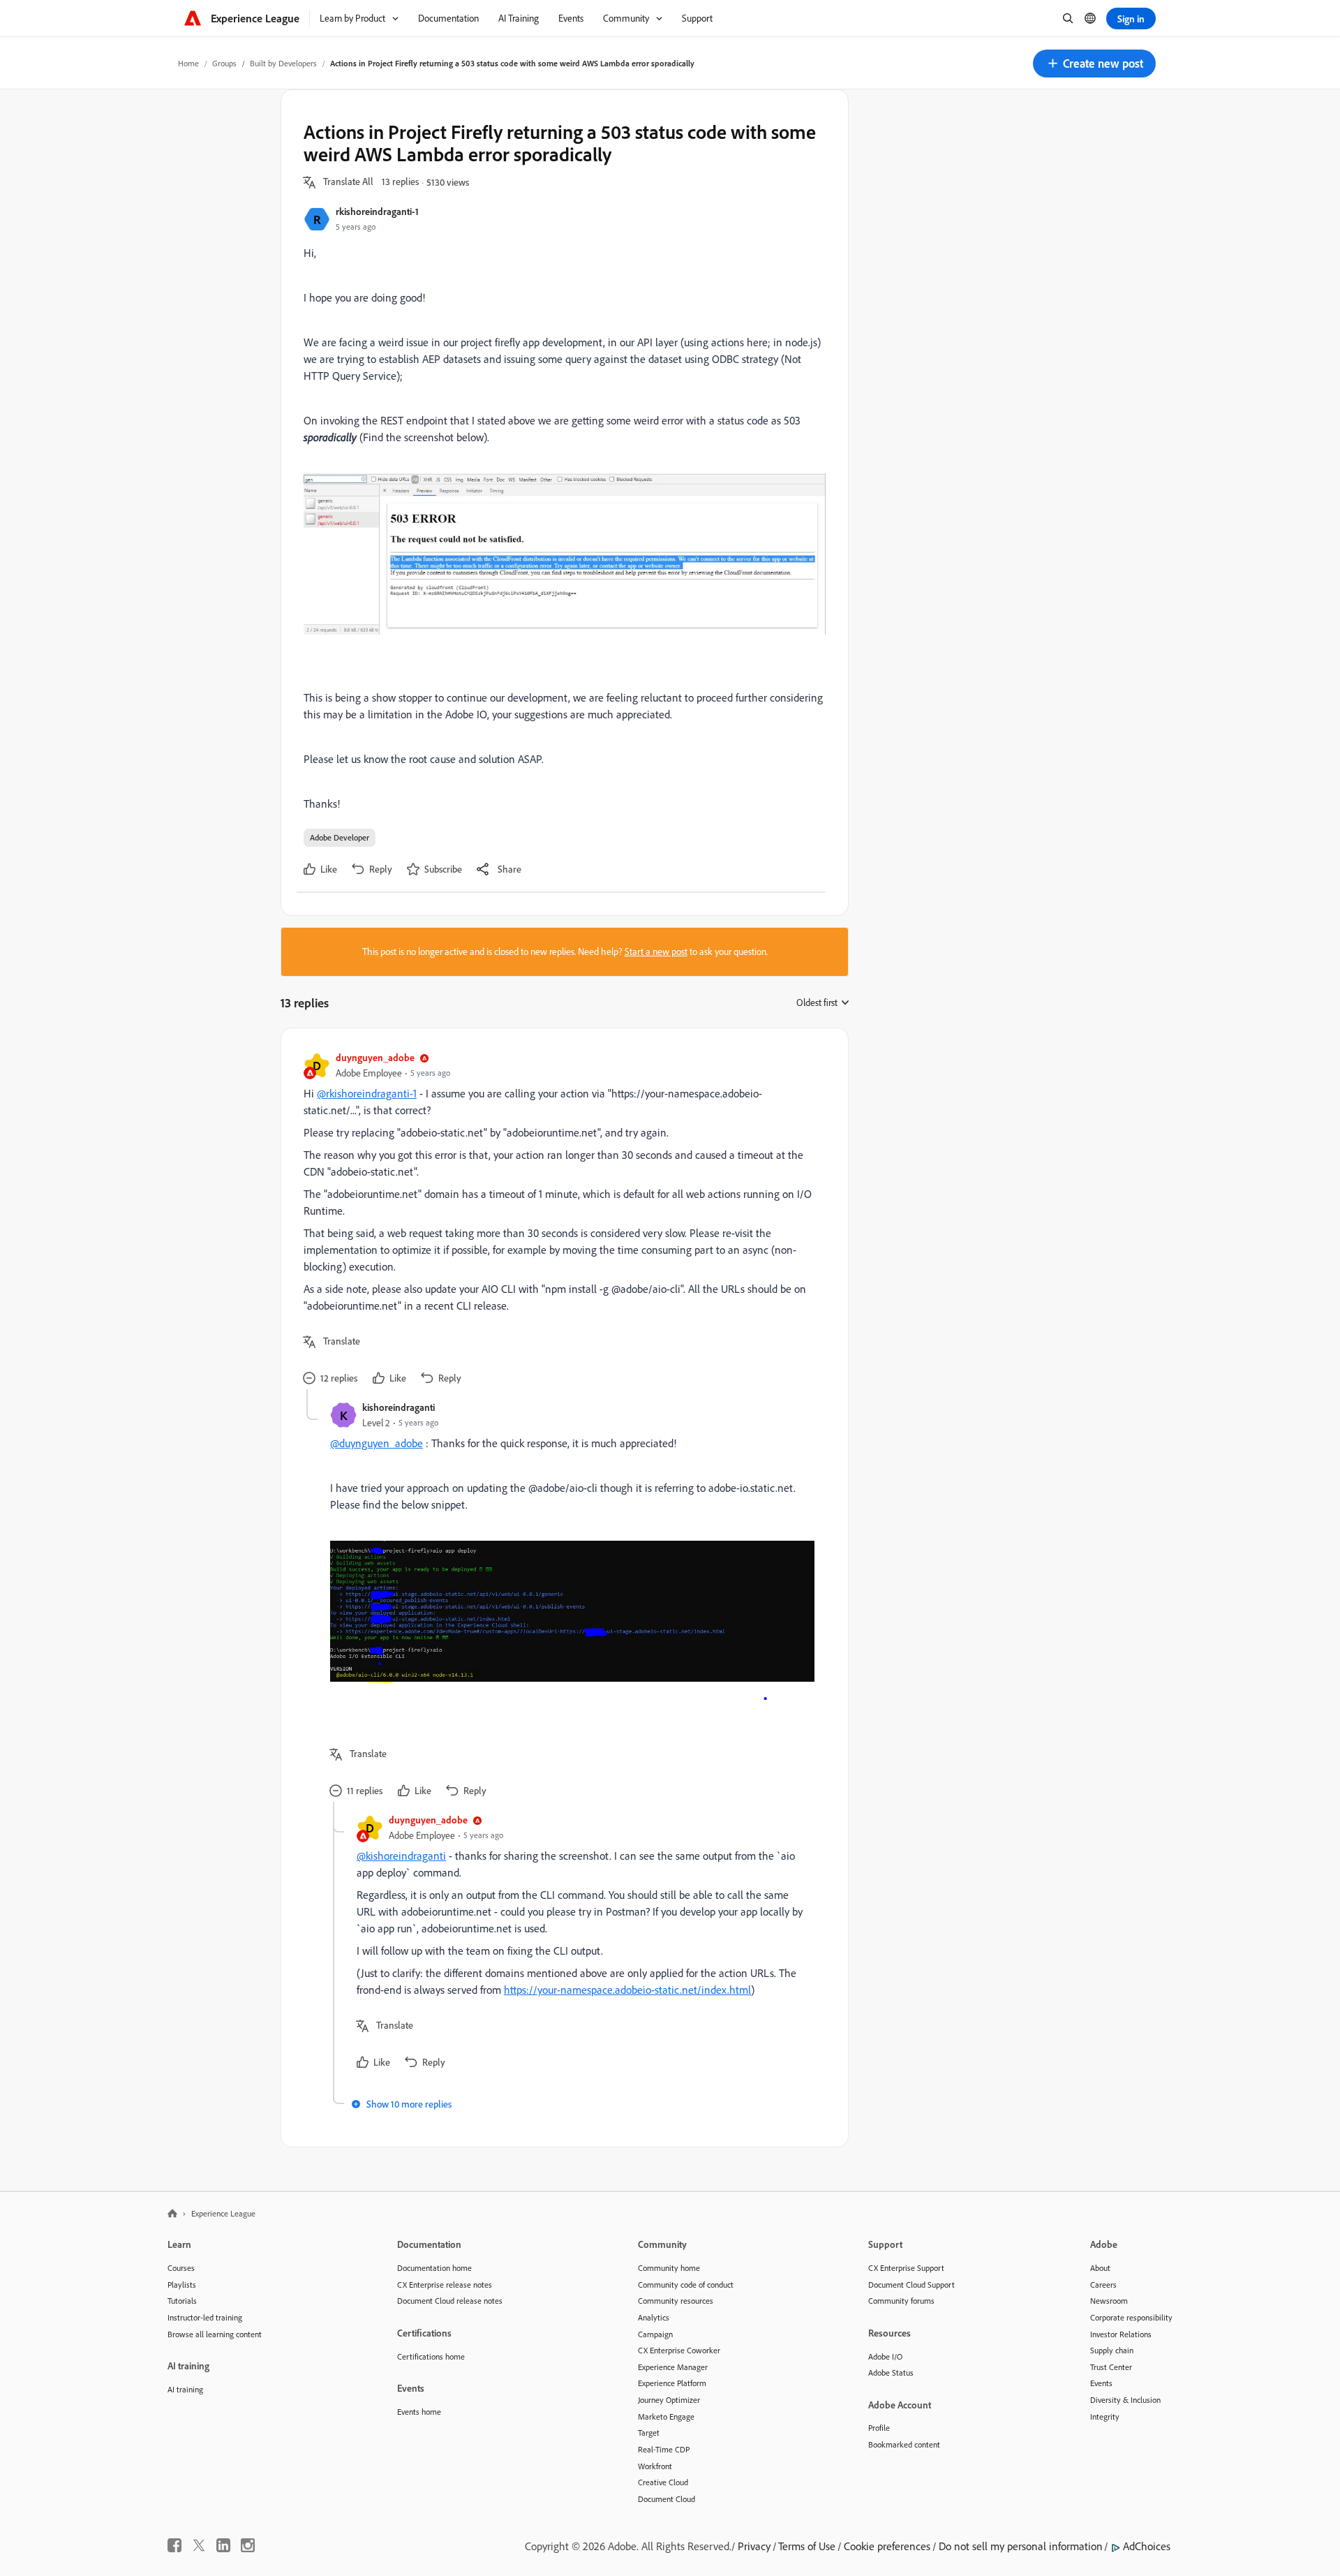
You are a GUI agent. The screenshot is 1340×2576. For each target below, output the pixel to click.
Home (188, 63)
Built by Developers (283, 63)
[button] (1094, 64)
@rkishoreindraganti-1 (367, 1093)
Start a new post (656, 952)
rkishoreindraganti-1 (377, 211)
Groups (224, 63)
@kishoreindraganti (401, 1856)
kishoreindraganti (399, 1407)
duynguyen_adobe (375, 1057)
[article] (561, 1220)
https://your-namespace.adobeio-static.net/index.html (627, 1990)
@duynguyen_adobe (377, 1443)
